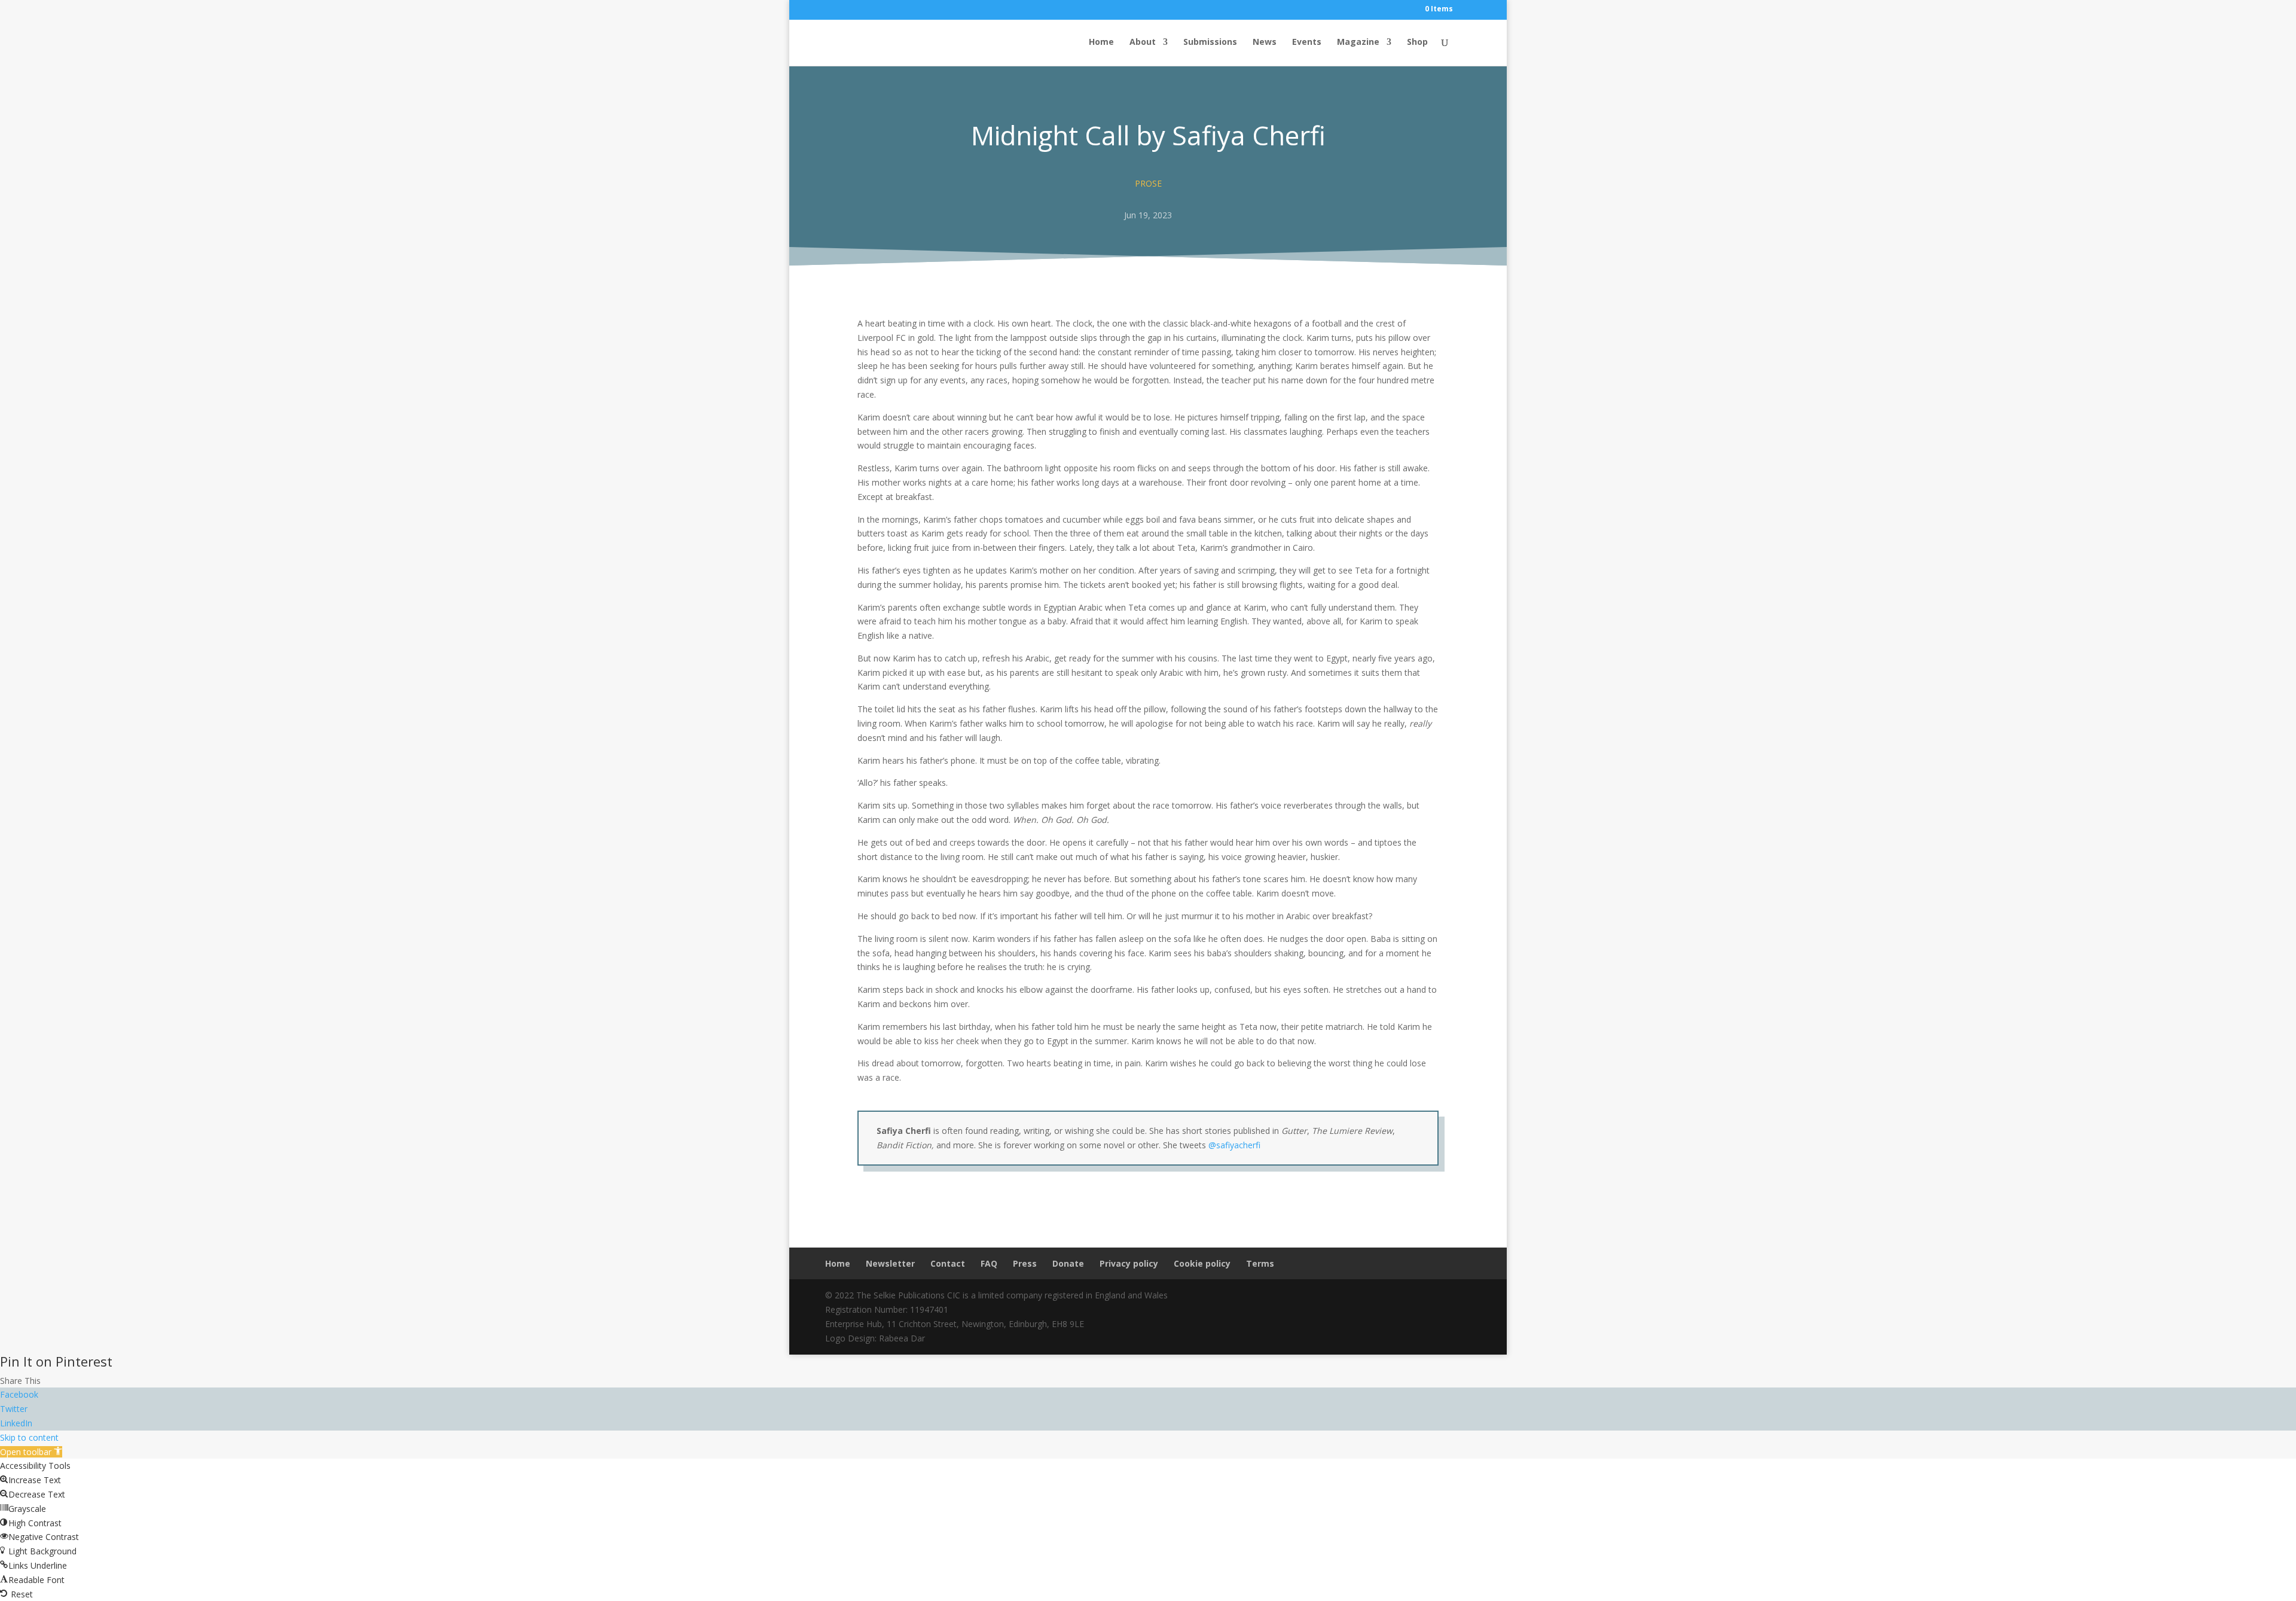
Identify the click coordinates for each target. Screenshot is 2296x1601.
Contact (948, 1263)
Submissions (1210, 42)
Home (1101, 42)
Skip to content (29, 1437)
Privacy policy (1129, 1263)
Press (1025, 1263)
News (1265, 42)
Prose (1148, 183)
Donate (1068, 1263)
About (1143, 42)
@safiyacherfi (1234, 1145)
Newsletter (890, 1263)
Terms (1260, 1263)
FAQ (989, 1263)
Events (1307, 42)
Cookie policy (1202, 1263)
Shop (1417, 42)
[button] (31, 1452)
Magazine (1358, 42)
